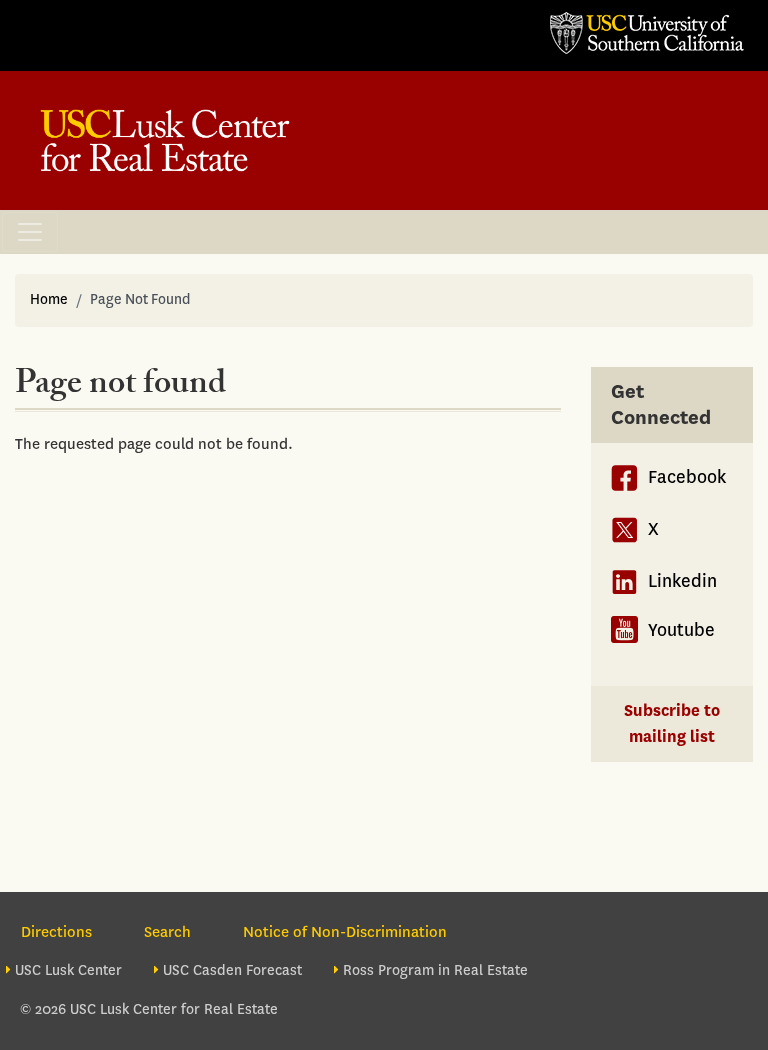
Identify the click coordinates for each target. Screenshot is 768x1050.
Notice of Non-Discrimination (345, 932)
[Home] (165, 140)
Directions (56, 932)
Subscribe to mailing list (672, 723)
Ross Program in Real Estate (435, 970)
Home (49, 299)
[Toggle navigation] (30, 232)
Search (167, 932)
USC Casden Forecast (232, 970)
